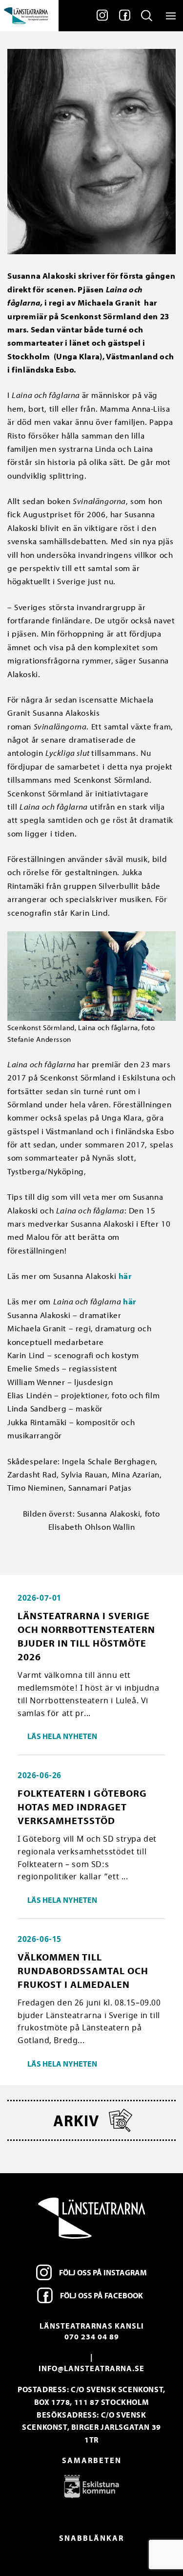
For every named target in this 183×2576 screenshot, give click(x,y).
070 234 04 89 (92, 2336)
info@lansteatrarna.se (91, 2368)
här (125, 1276)
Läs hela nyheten (62, 1736)
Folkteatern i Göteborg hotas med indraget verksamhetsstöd (82, 1807)
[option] (91, 2486)
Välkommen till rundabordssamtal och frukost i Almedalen (83, 1971)
